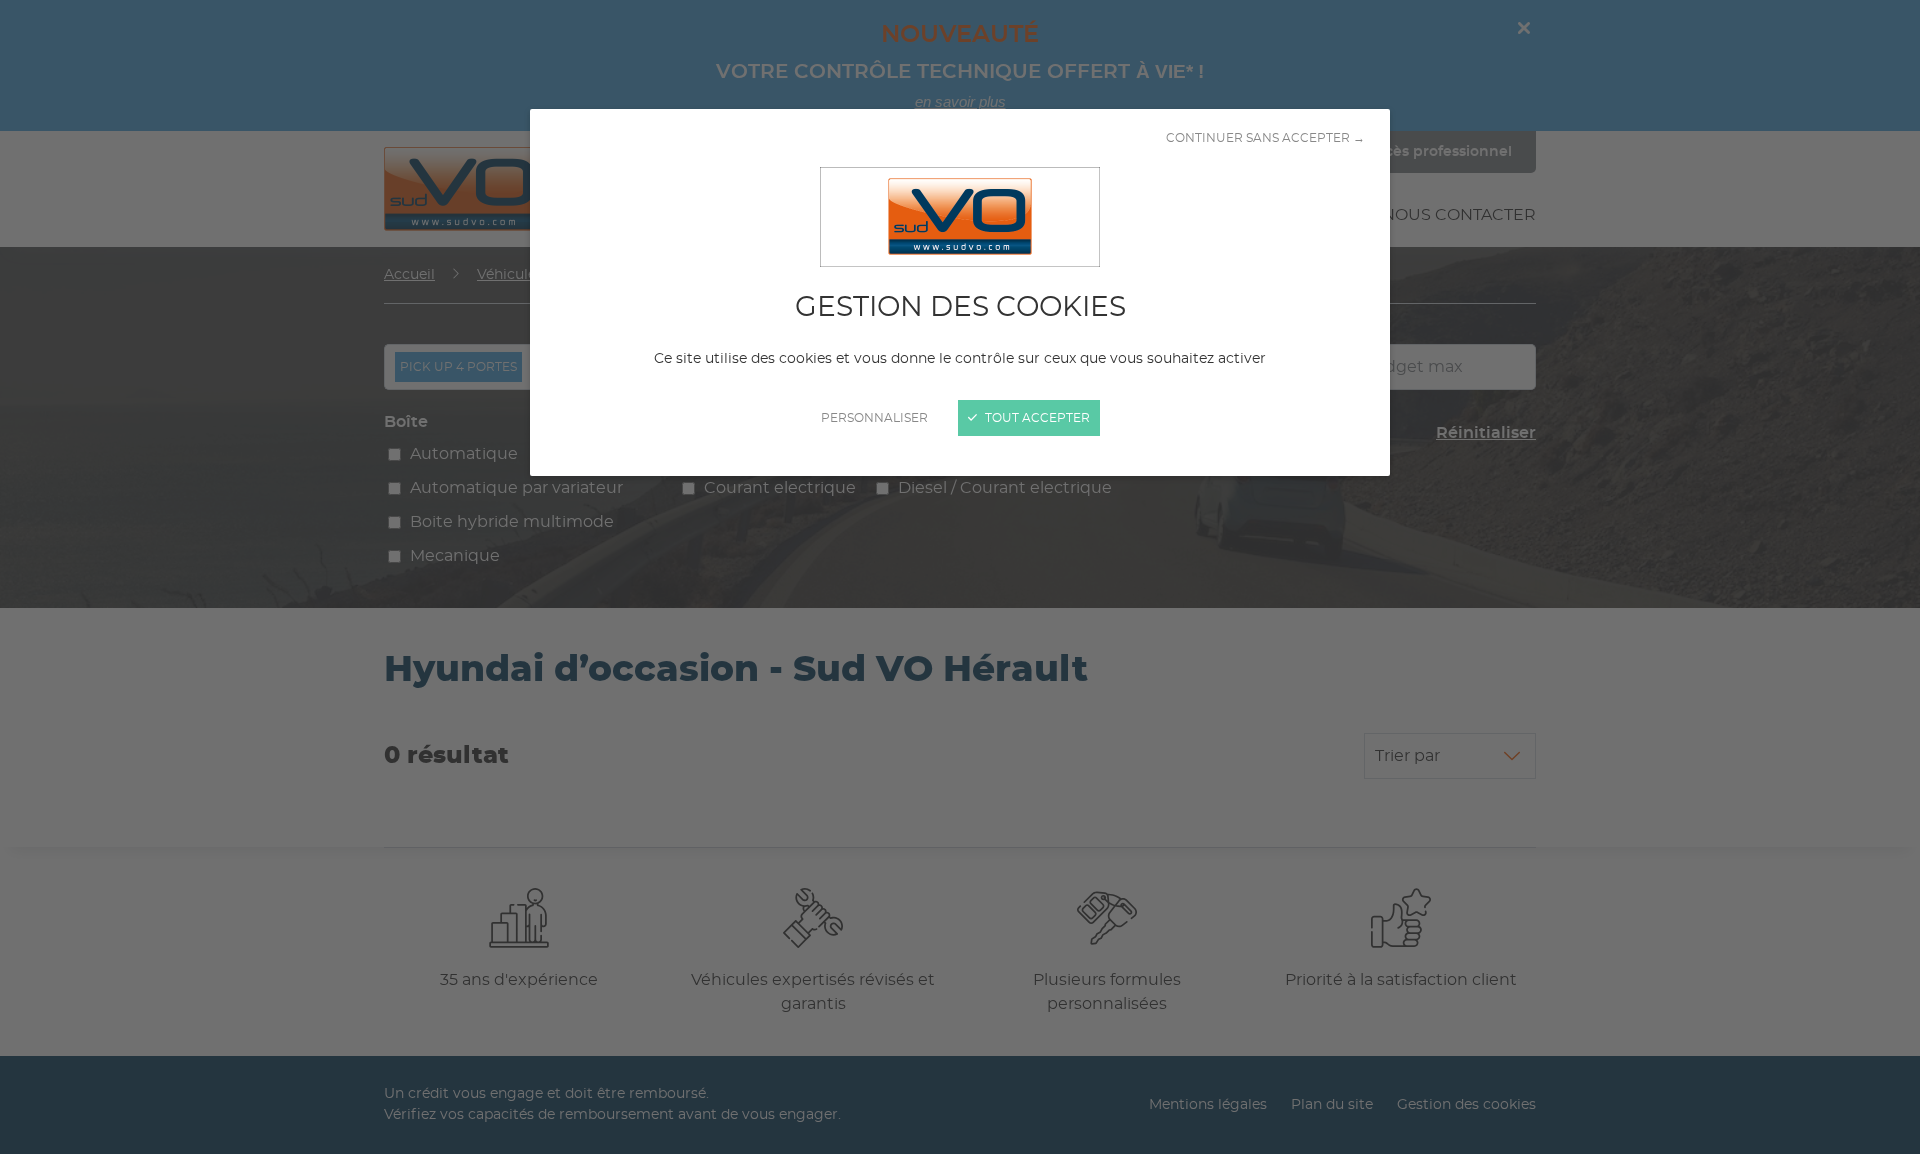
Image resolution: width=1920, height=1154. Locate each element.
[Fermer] (960, 577)
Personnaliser (874, 418)
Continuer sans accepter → (1265, 138)
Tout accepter (1036, 418)
